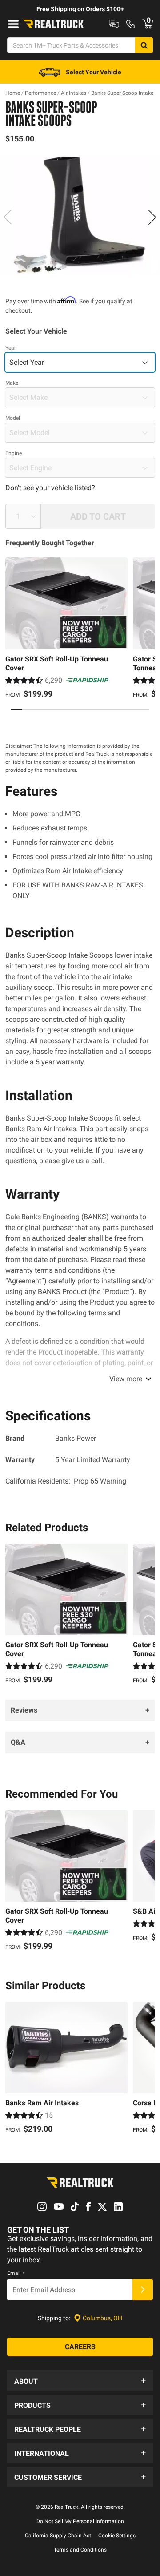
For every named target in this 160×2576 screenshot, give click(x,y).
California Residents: (66, 1481)
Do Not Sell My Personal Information (80, 2521)
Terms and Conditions (80, 2550)
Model (13, 418)
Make (12, 383)
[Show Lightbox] (80, 215)
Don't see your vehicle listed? (50, 488)
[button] (80, 2381)
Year (11, 348)
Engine (14, 453)
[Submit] (143, 2290)
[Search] (144, 45)
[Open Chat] (114, 24)
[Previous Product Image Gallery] (8, 217)
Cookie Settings (117, 2536)
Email (16, 2273)
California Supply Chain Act (58, 2536)
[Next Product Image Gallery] (152, 217)
